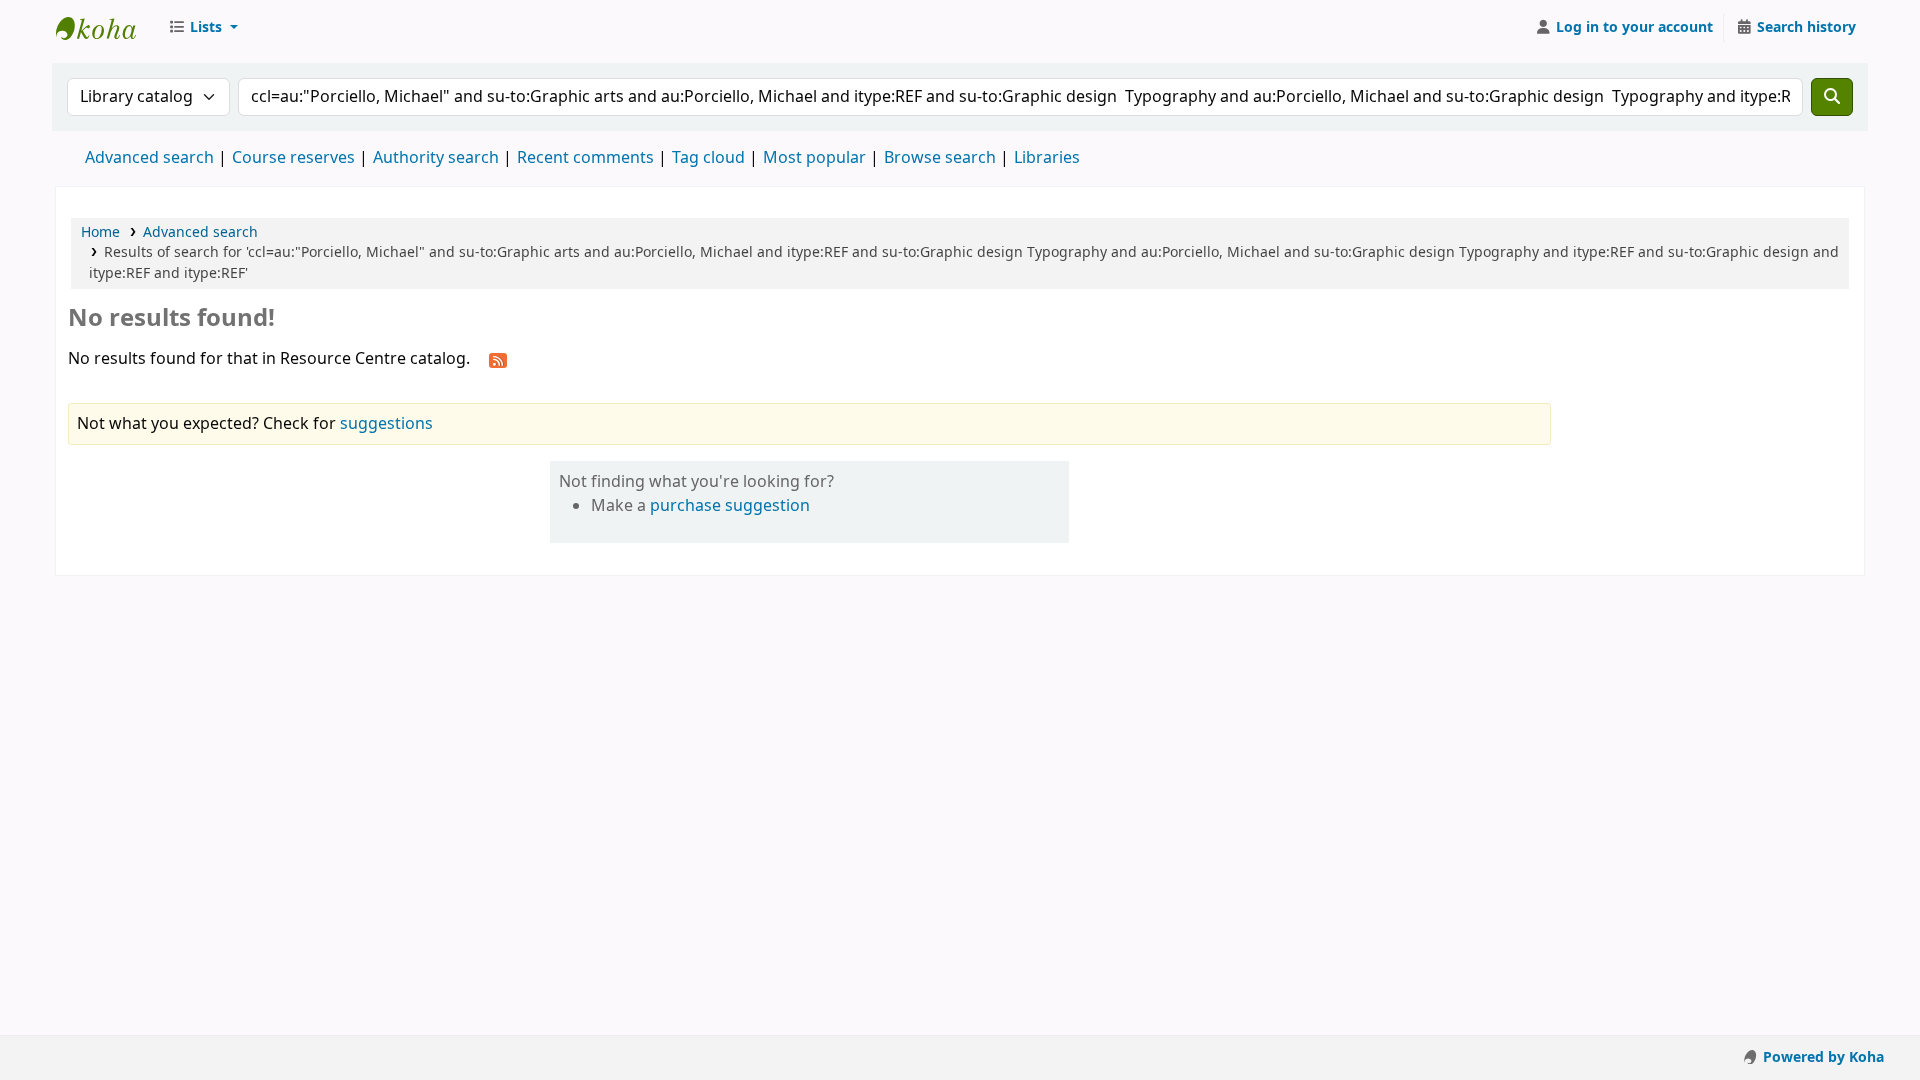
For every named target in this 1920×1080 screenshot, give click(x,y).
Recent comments (585, 158)
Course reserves (293, 158)
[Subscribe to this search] (498, 360)
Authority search (436, 158)
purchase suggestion (730, 506)
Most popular (814, 158)
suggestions (386, 424)
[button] (203, 28)
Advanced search (149, 158)
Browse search (940, 158)
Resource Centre (106, 28)
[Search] (1832, 97)
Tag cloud (708, 158)
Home (100, 232)
